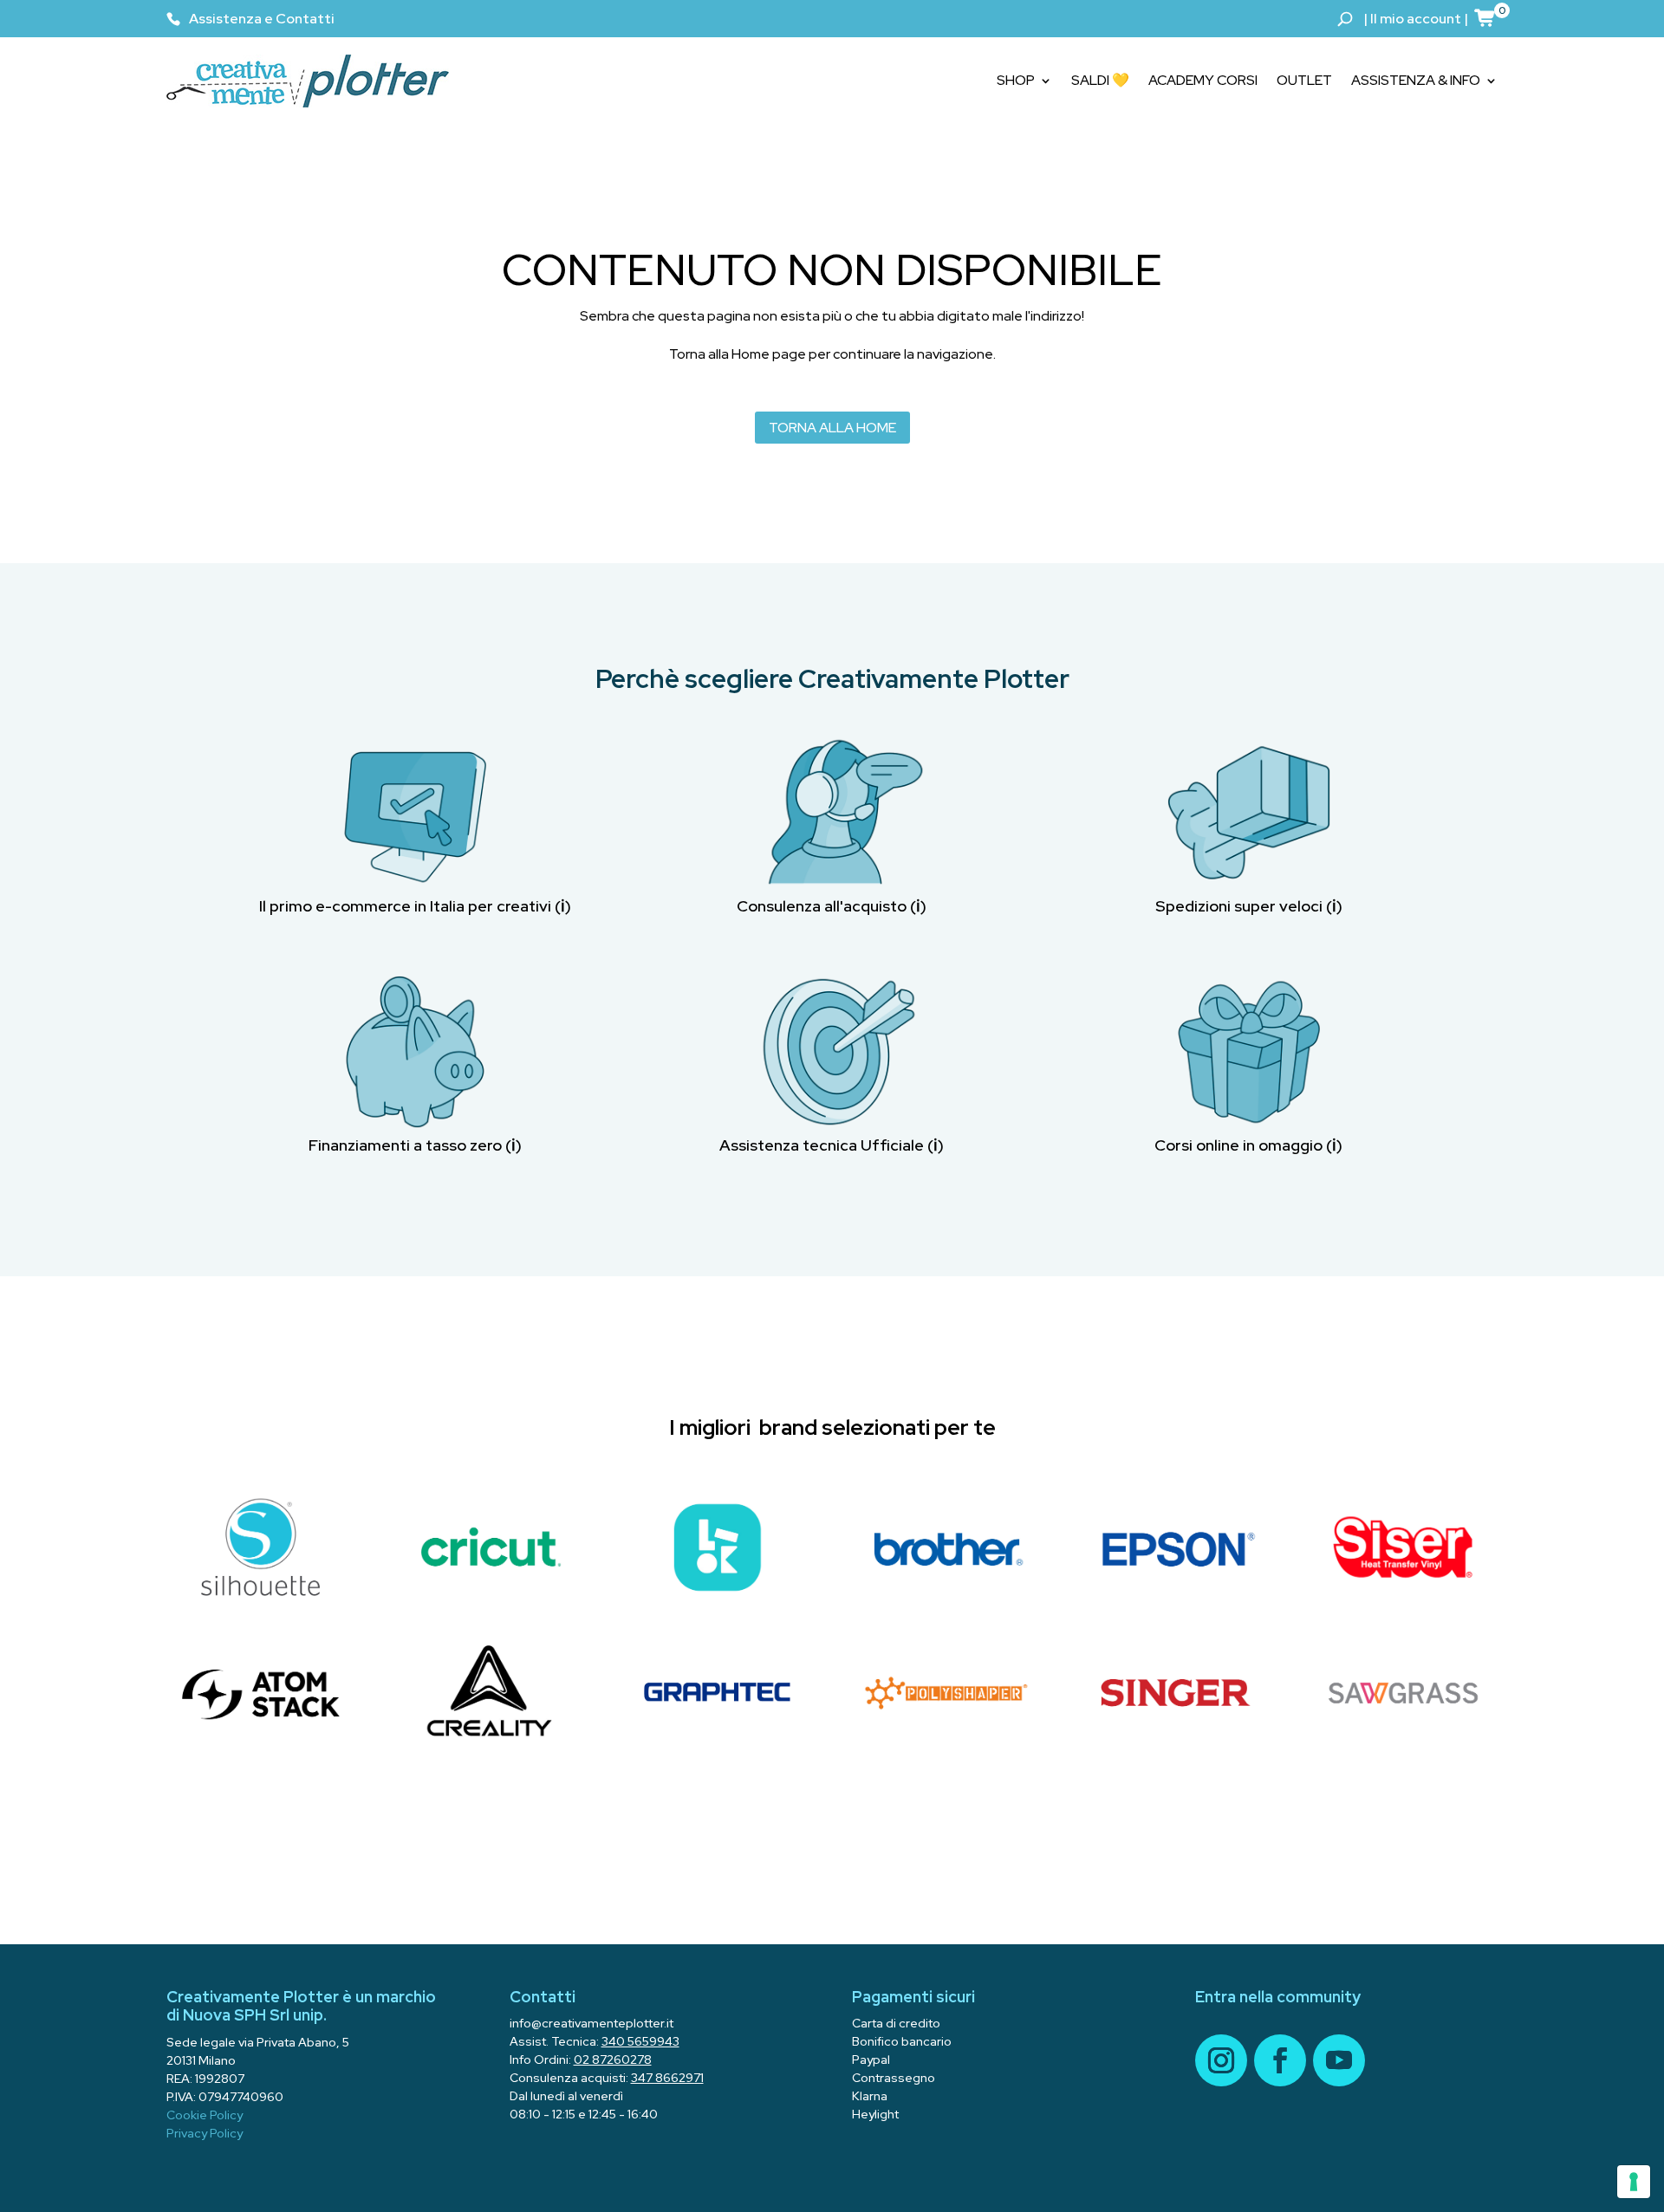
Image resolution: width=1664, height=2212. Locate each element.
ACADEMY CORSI (1203, 80)
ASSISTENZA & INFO (1416, 80)
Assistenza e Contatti (262, 19)
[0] (1485, 17)
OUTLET (1304, 80)
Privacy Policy (205, 2133)
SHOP (1016, 80)
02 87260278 (613, 2060)
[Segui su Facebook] (1280, 2060)
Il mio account (1416, 19)
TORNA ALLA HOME (832, 428)
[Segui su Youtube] (1339, 2060)
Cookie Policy (205, 2115)
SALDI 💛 (1100, 80)
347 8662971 (667, 2078)
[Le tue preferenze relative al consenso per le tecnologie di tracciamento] (1634, 2182)
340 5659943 (640, 2041)
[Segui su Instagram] (1221, 2060)
